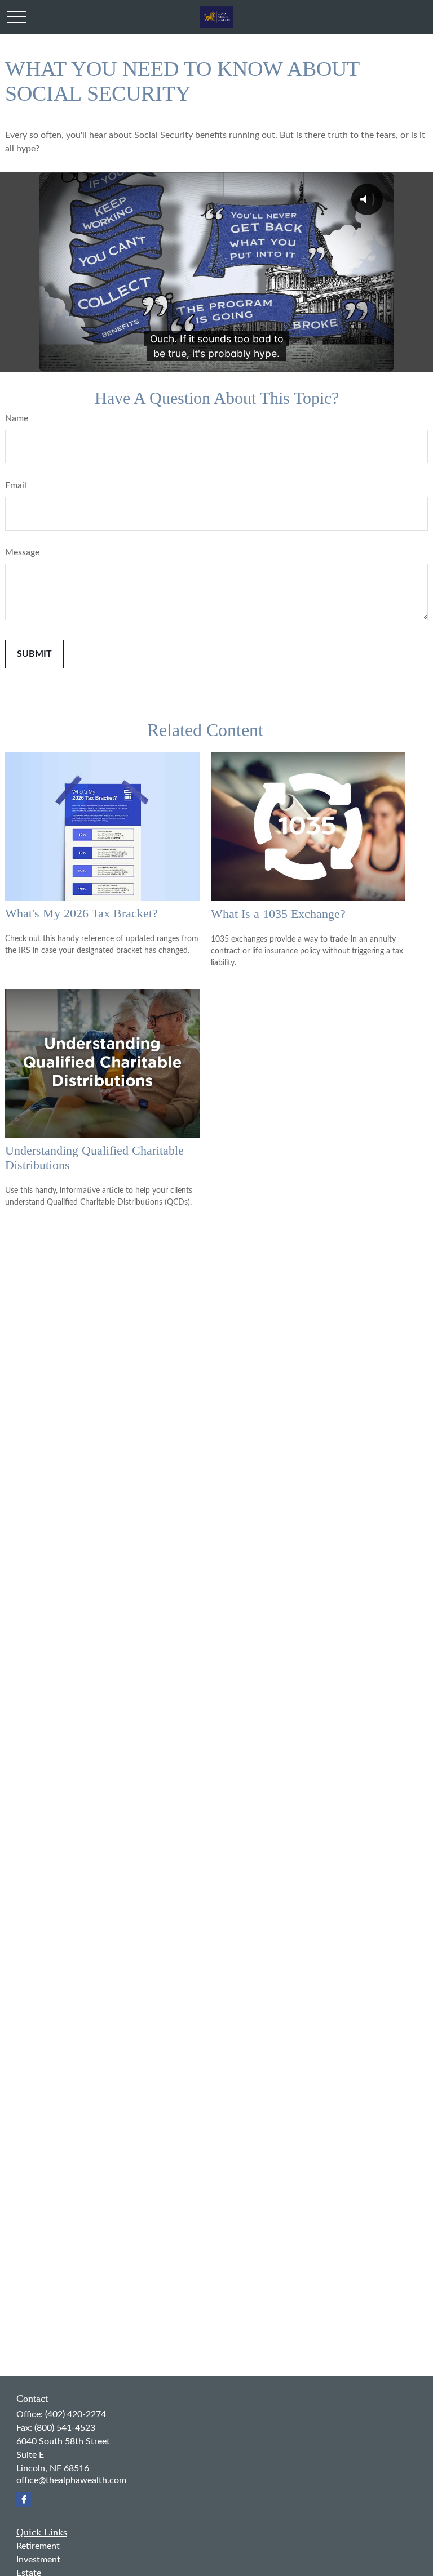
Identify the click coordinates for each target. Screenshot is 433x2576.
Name (17, 418)
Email (16, 485)
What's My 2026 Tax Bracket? (81, 913)
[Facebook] (24, 2499)
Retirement (38, 2546)
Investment (38, 2560)
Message (22, 552)
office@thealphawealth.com (71, 2480)
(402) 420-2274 (76, 2414)
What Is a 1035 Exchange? (278, 914)
